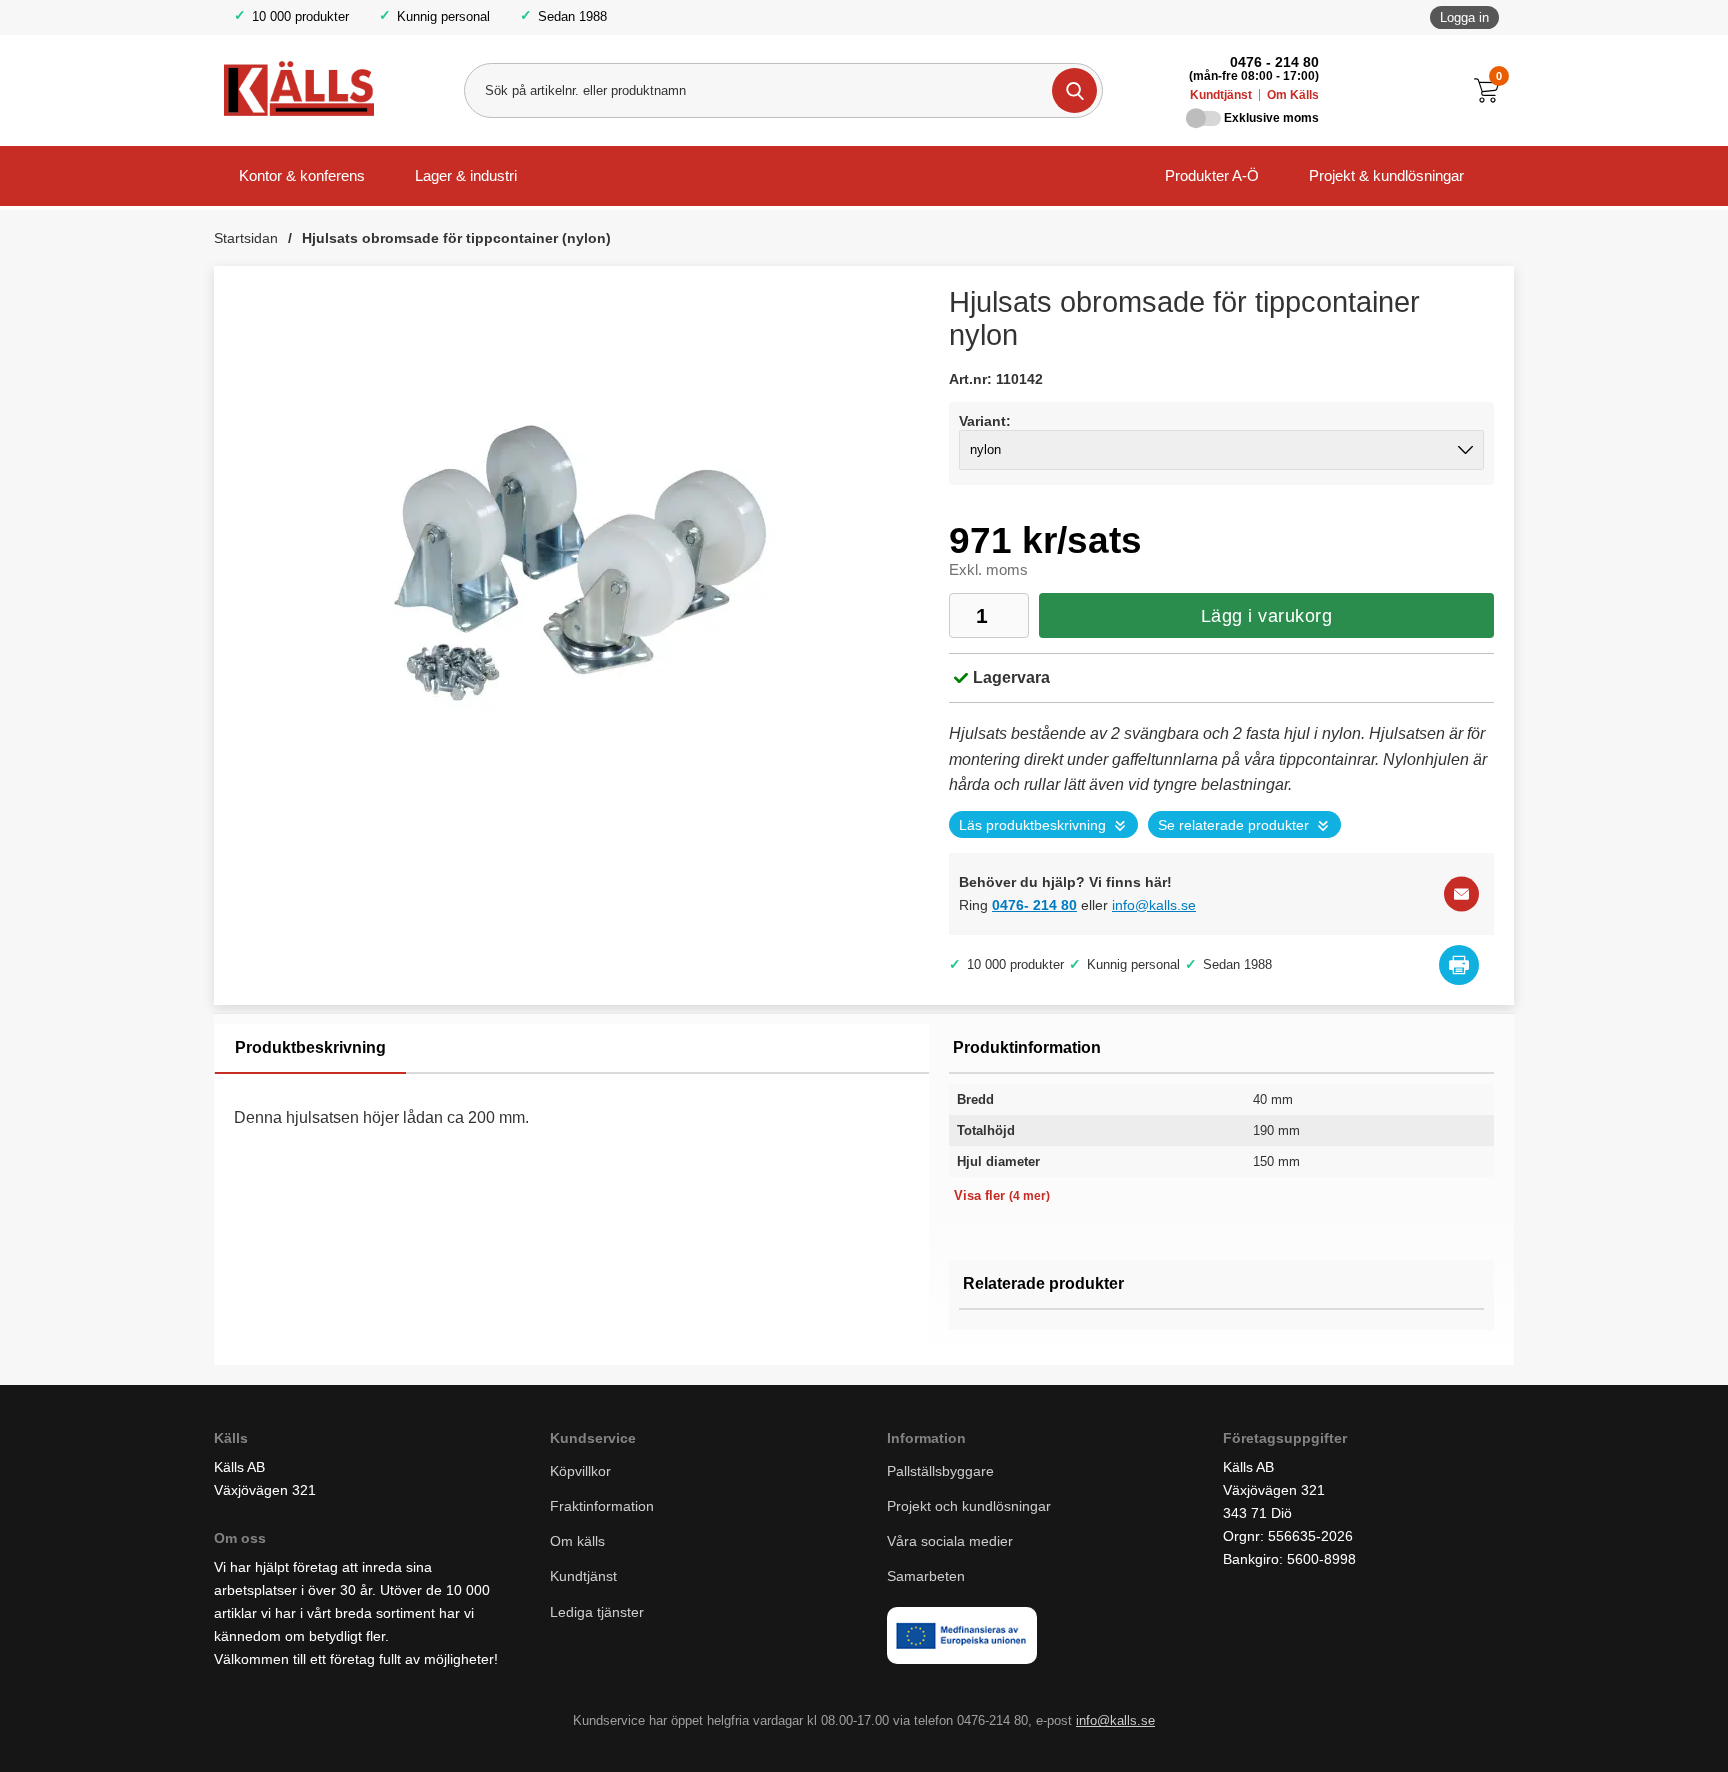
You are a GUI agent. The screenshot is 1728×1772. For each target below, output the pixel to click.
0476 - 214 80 (1274, 62)
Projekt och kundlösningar (969, 1506)
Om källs (577, 1541)
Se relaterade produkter (1233, 825)
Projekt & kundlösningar (1386, 175)
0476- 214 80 (1034, 905)
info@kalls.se (1154, 905)
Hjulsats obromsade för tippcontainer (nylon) (456, 238)
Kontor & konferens (302, 175)
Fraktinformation (602, 1506)
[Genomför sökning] (1074, 90)
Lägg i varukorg (1267, 616)
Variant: (985, 421)
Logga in (1464, 17)
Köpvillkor (580, 1471)
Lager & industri (466, 175)
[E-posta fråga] (1461, 893)
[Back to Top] (1608, 1727)
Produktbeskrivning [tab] (310, 1047)
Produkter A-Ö (1212, 175)
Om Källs (1293, 95)
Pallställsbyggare (940, 1471)
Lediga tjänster (597, 1612)
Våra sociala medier (950, 1541)
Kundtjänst (1221, 95)
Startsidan (246, 238)
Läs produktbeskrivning (1032, 825)
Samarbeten (928, 1576)
